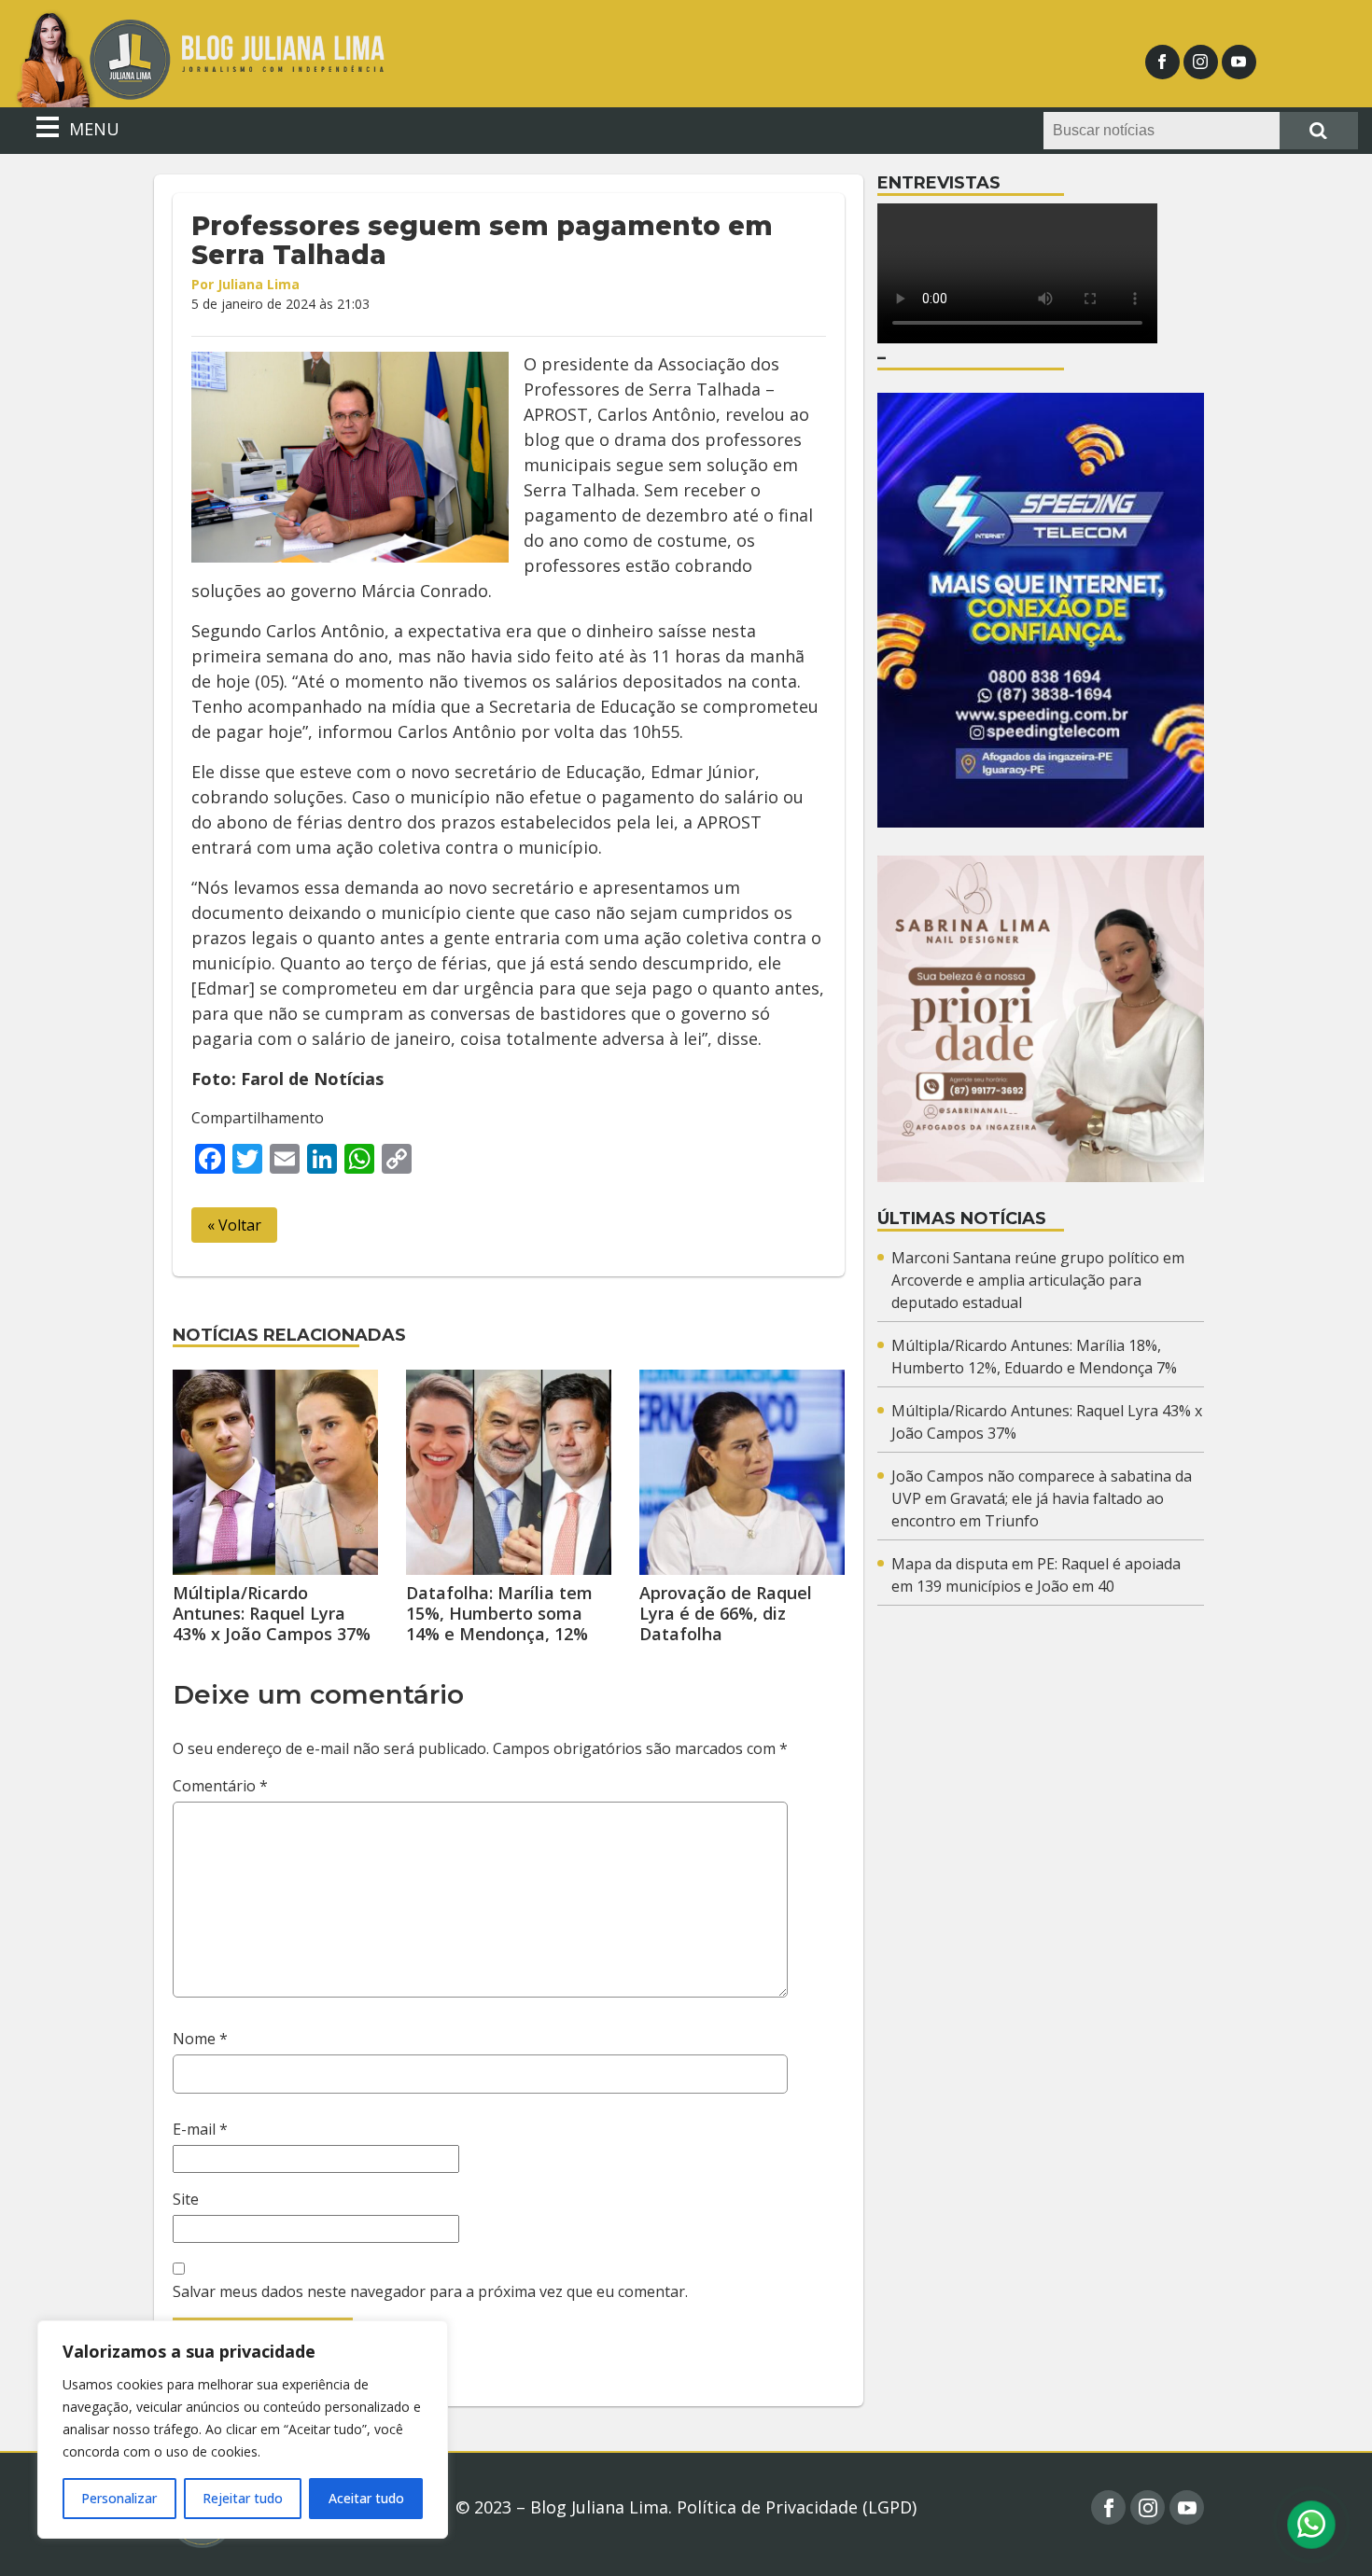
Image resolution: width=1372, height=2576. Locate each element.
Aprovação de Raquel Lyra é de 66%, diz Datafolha (726, 1613)
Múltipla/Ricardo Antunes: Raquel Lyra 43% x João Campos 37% (272, 1613)
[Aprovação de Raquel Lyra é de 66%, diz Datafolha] (742, 1472)
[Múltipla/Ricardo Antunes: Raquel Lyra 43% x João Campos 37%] (275, 1472)
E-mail (200, 2129)
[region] (243, 2430)
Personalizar (119, 2498)
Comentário (220, 1786)
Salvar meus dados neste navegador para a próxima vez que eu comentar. (430, 2291)
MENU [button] (92, 129)
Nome (200, 2039)
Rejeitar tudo (243, 2498)
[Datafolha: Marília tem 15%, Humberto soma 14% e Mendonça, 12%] (509, 1472)
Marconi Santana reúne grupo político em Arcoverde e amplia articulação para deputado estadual (1038, 1280)
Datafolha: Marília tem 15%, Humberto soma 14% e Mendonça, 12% (499, 1613)
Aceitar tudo (366, 2498)
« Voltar (234, 1225)
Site (186, 2199)
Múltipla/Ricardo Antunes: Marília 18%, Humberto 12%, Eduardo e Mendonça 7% (1034, 1357)
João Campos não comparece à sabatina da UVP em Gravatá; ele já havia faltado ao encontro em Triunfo (1042, 1498)
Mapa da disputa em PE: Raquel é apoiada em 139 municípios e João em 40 (1036, 1575)
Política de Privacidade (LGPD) (797, 2507)
